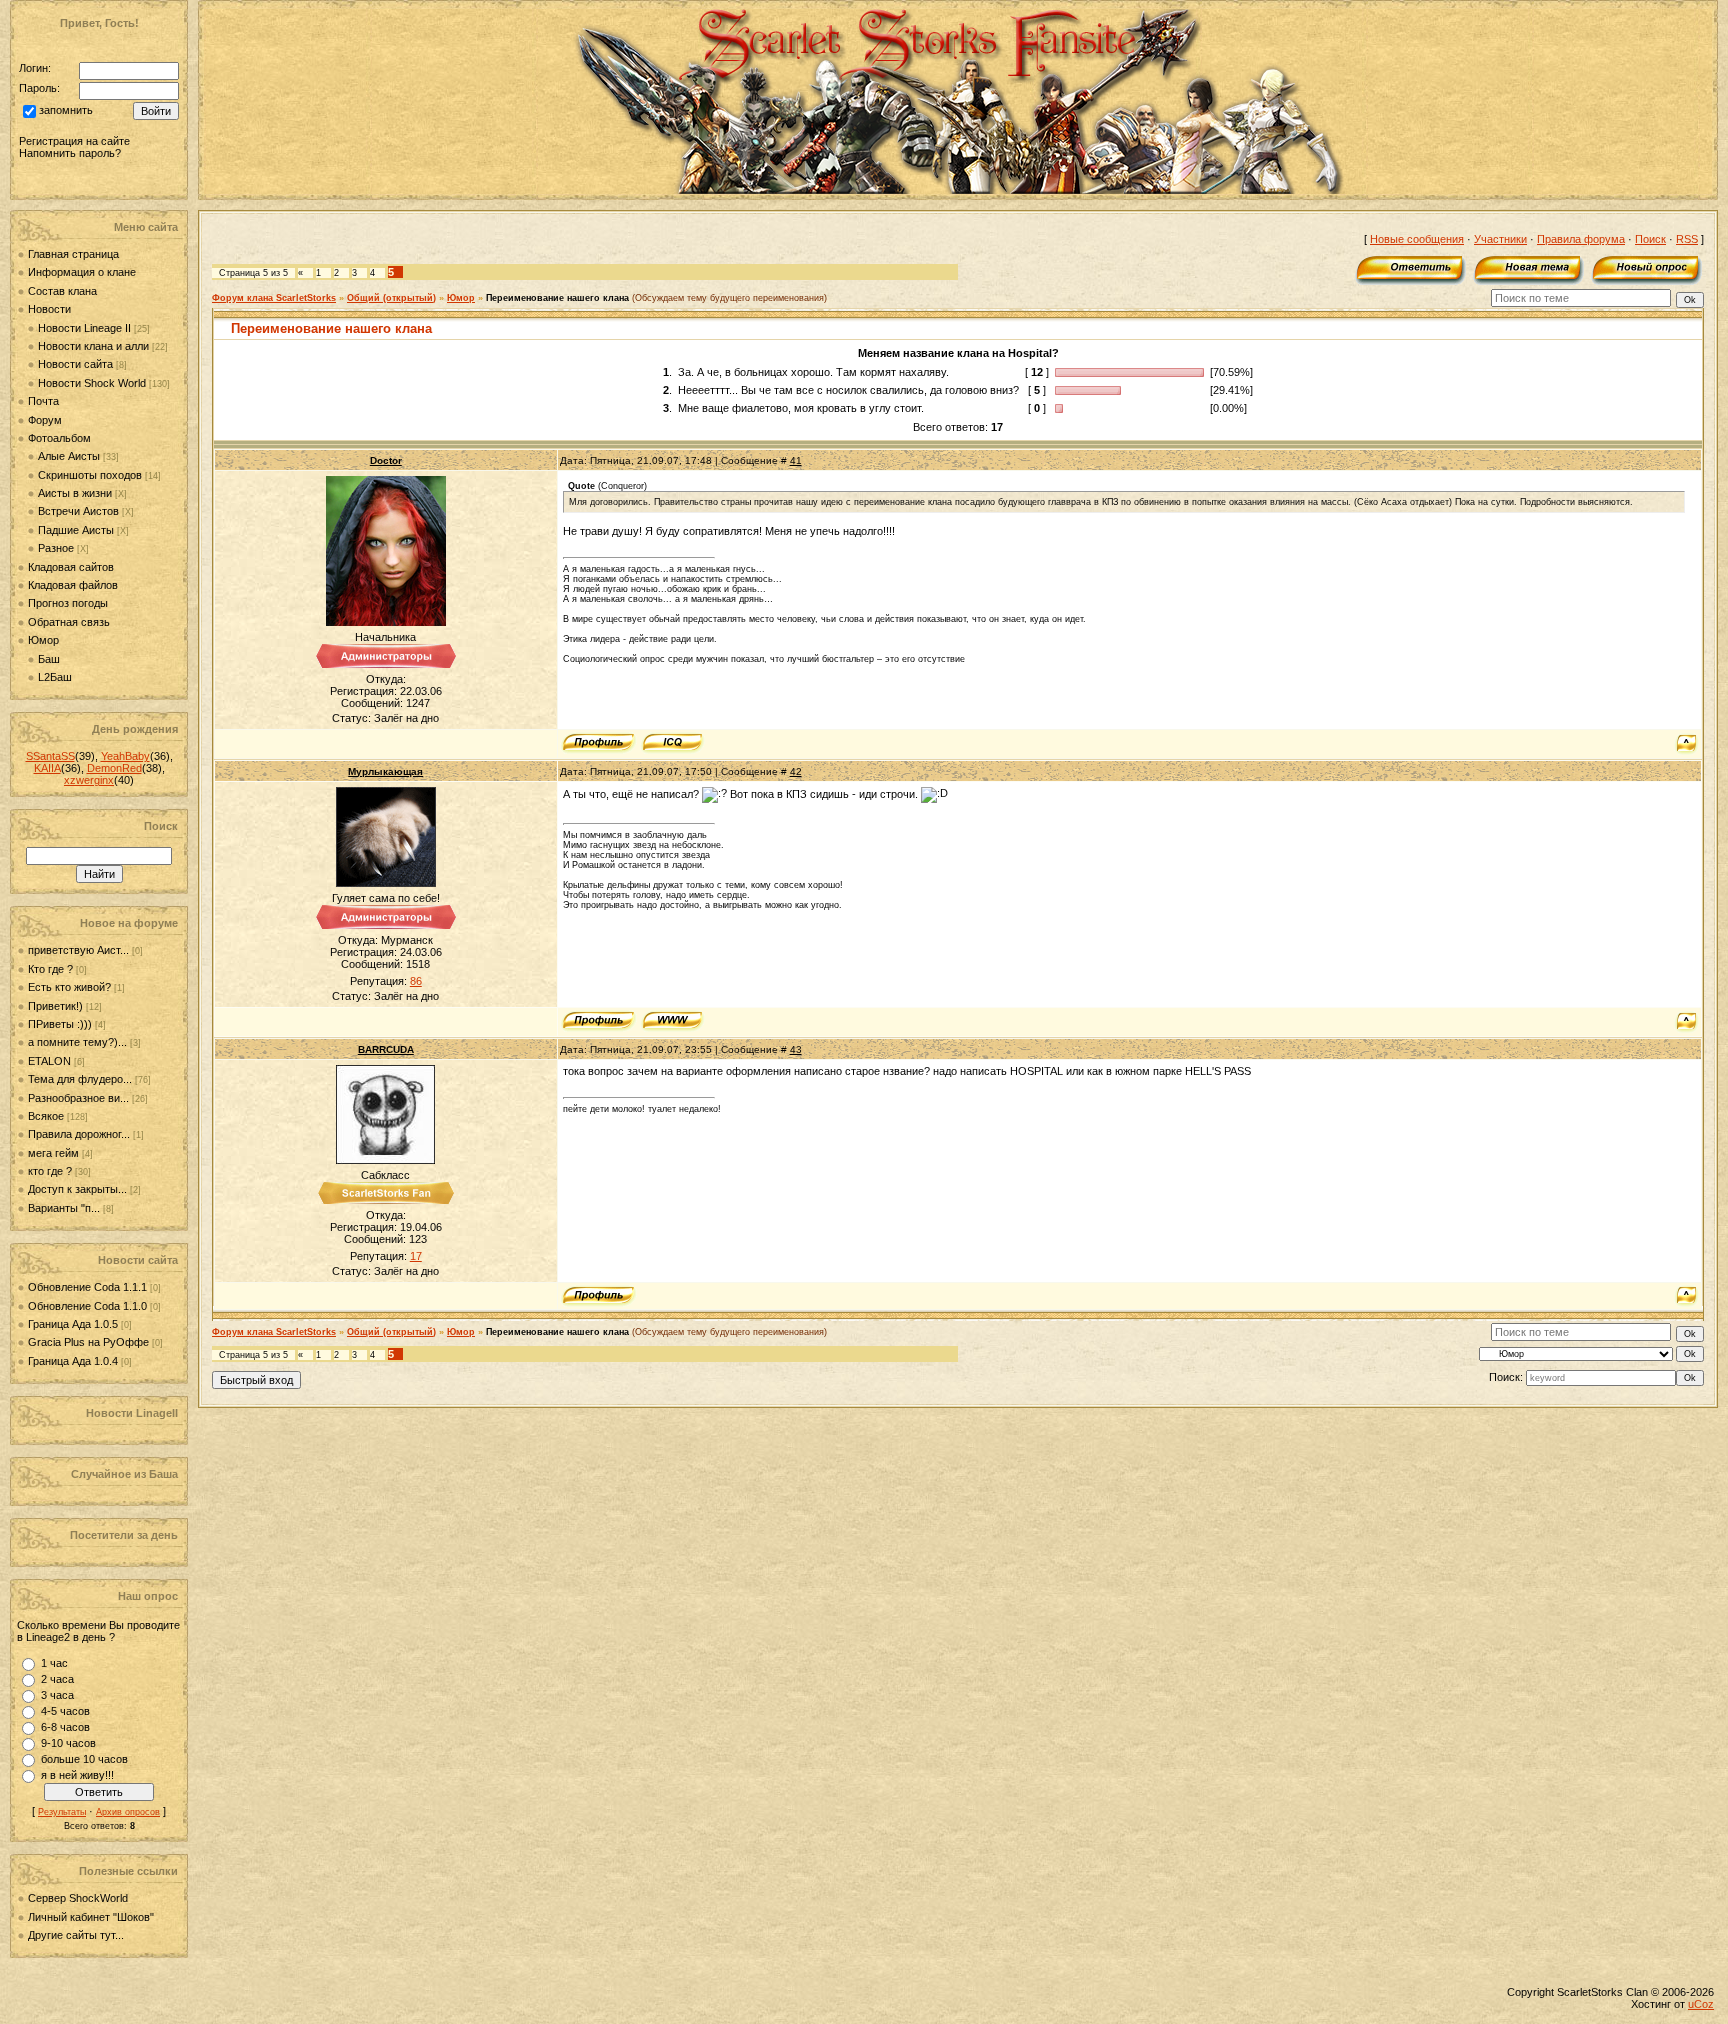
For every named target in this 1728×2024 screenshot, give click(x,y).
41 (796, 460)
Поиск (1650, 239)
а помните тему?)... (77, 1042)
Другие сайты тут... (76, 1935)
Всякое (46, 1116)
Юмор (43, 640)
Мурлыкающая (385, 771)
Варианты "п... (64, 1208)
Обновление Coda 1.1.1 (89, 1287)
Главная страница (73, 254)
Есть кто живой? (69, 987)
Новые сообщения (1417, 239)
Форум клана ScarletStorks (274, 298)
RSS (1687, 239)
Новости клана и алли (93, 346)
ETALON (49, 1061)
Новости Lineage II (84, 328)
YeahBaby (125, 756)
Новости (49, 309)
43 (796, 1049)
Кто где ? (50, 969)
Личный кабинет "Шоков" (91, 1917)
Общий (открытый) (391, 298)
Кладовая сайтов (71, 567)
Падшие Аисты (76, 530)
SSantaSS (50, 756)
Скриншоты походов (90, 475)
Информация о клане (82, 272)
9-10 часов (68, 1743)
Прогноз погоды (68, 603)
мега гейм (53, 1153)
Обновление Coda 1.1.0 (89, 1306)
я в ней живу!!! (77, 1775)
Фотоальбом (59, 438)
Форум (45, 420)
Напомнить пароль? (70, 153)
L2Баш (55, 677)
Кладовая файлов (73, 585)
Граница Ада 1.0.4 (74, 1361)
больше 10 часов (84, 1759)
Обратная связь (69, 622)
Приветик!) (55, 1006)
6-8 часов (65, 1727)
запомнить (66, 111)
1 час (54, 1663)
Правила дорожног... (79, 1134)
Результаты (62, 1812)
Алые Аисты (69, 456)
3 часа (57, 1695)
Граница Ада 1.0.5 (74, 1324)
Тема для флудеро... (80, 1079)
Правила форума (1581, 239)
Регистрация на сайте (74, 141)
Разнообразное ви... (78, 1098)
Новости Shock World (92, 383)
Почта (43, 401)
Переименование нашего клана (557, 298)
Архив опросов (128, 1812)
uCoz (1701, 2004)
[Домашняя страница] (672, 1021)
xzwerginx (89, 780)
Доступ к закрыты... (77, 1189)
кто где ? (50, 1171)
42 (796, 771)
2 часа (57, 1679)
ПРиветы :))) (60, 1024)
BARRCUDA (386, 1049)
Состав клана (62, 291)
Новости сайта (75, 364)
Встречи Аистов (78, 511)
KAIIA (47, 768)
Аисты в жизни (75, 493)
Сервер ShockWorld (78, 1898)
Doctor (386, 460)
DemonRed (114, 768)
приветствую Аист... (78, 950)
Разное (56, 548)
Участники (1500, 239)
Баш (49, 659)
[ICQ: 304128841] (672, 743)
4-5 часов (65, 1711)
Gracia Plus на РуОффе (90, 1342)
